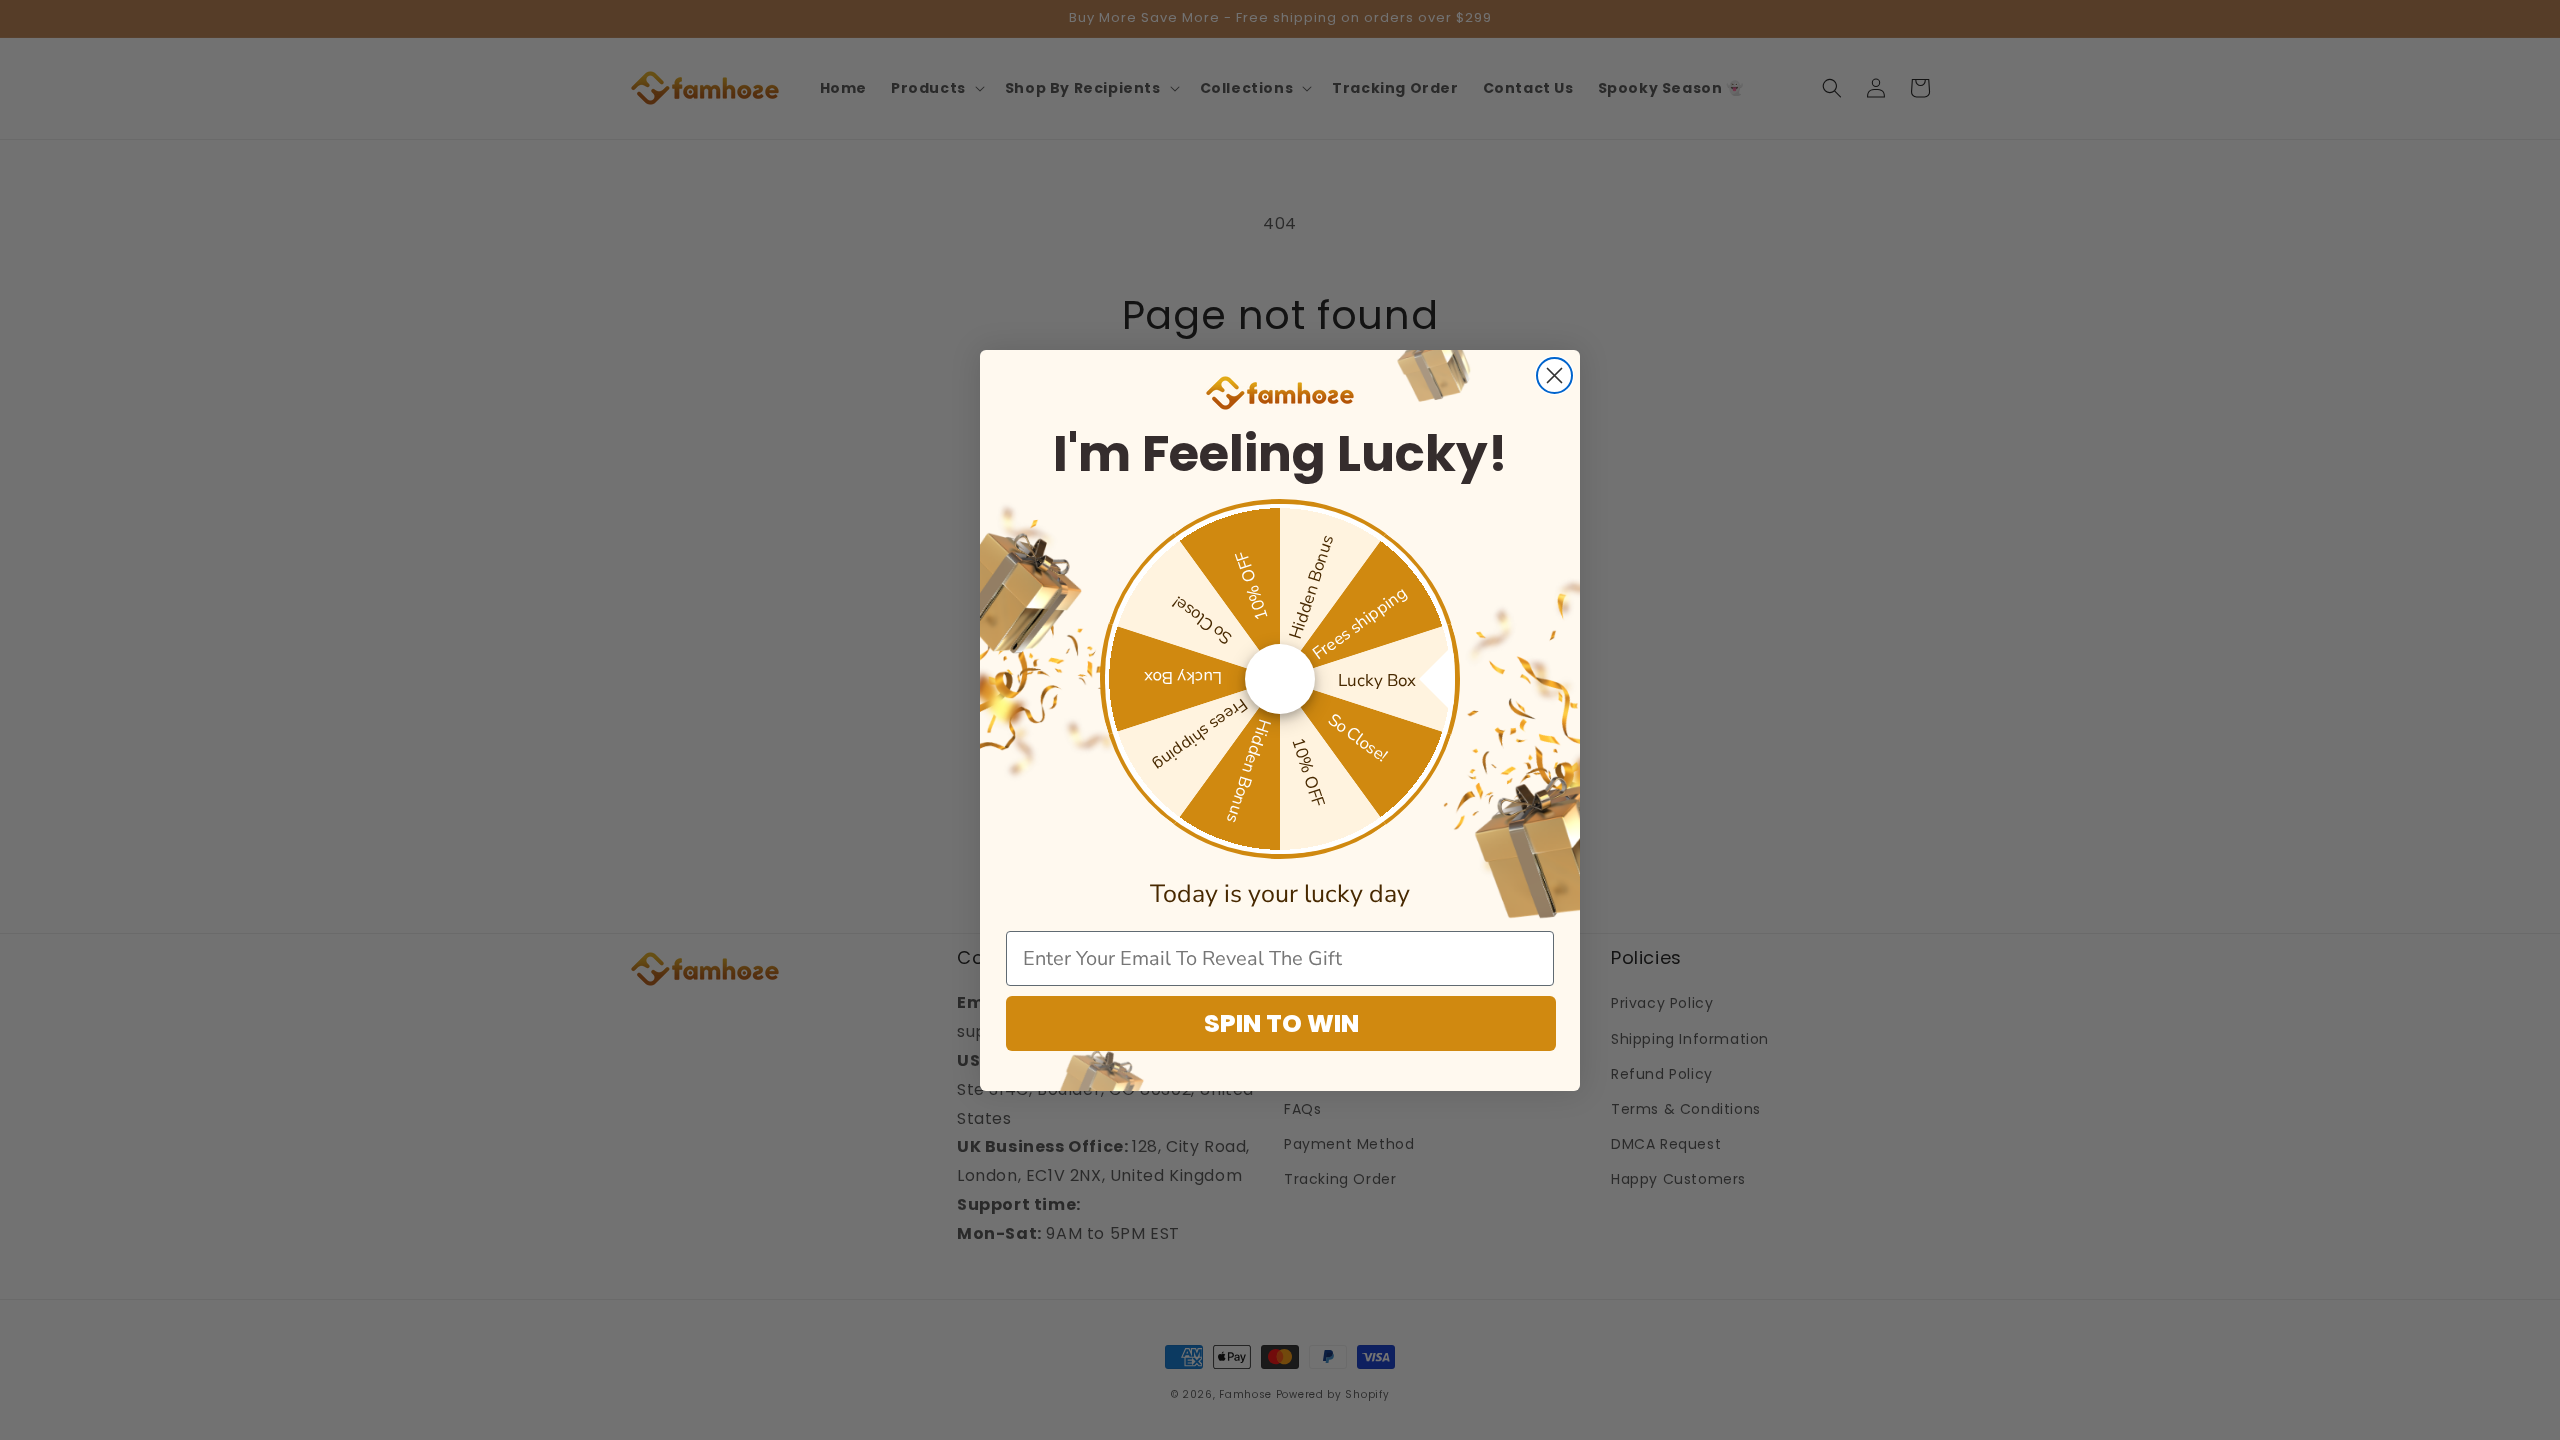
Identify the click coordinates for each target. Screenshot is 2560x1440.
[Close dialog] (1554, 375)
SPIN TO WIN (1281, 1023)
